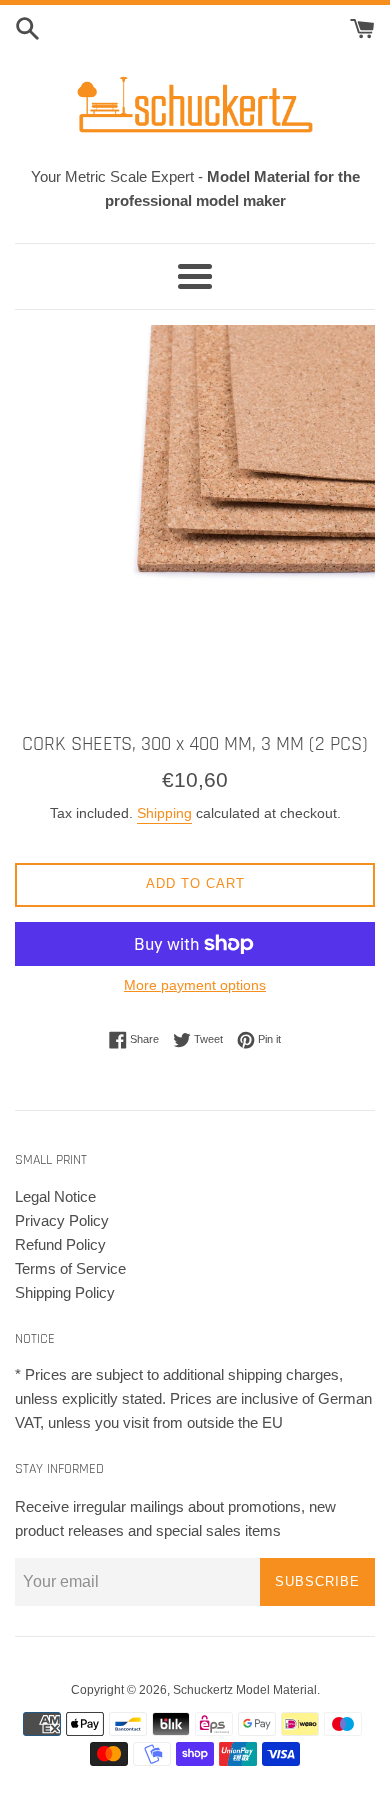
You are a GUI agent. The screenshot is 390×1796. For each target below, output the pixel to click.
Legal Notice (55, 1196)
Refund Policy (60, 1244)
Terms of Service (70, 1268)
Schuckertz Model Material (245, 1690)
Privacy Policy (62, 1220)
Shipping (164, 813)
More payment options (195, 985)
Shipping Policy (65, 1292)
